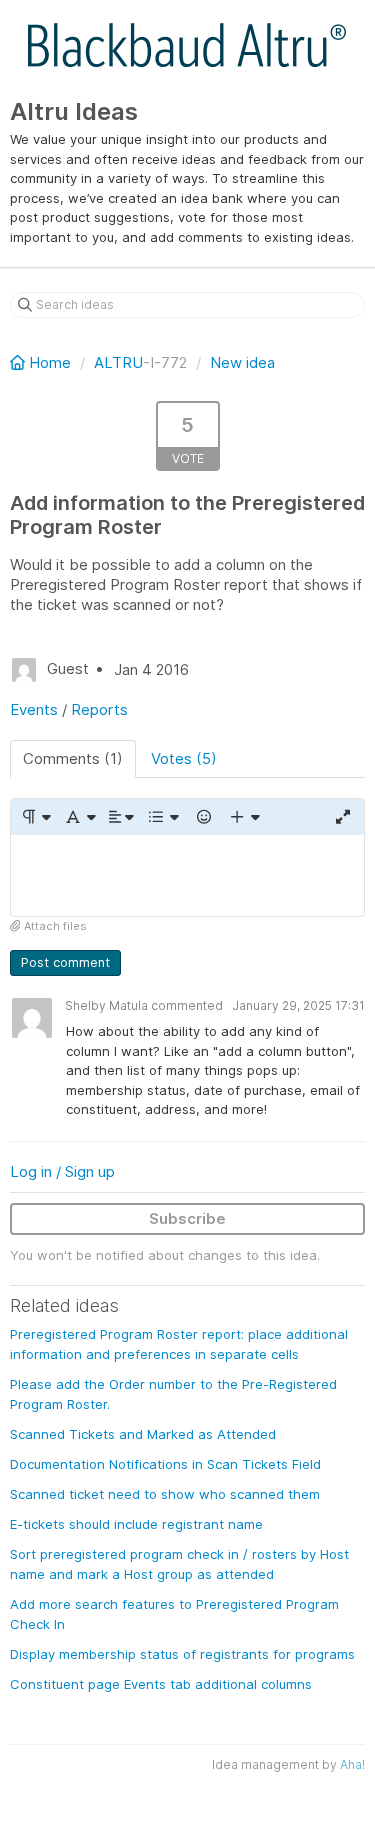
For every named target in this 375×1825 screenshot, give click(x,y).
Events (34, 709)
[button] (35, 817)
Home (50, 362)
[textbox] (187, 875)
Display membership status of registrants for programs (182, 1654)
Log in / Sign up (62, 1171)
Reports (99, 709)
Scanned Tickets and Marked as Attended (143, 1434)
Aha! (352, 1764)
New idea (242, 362)
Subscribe (187, 1218)
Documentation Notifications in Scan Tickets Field (165, 1464)
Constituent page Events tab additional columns (161, 1684)
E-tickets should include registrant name (136, 1524)
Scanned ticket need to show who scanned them (165, 1494)
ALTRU (118, 362)
